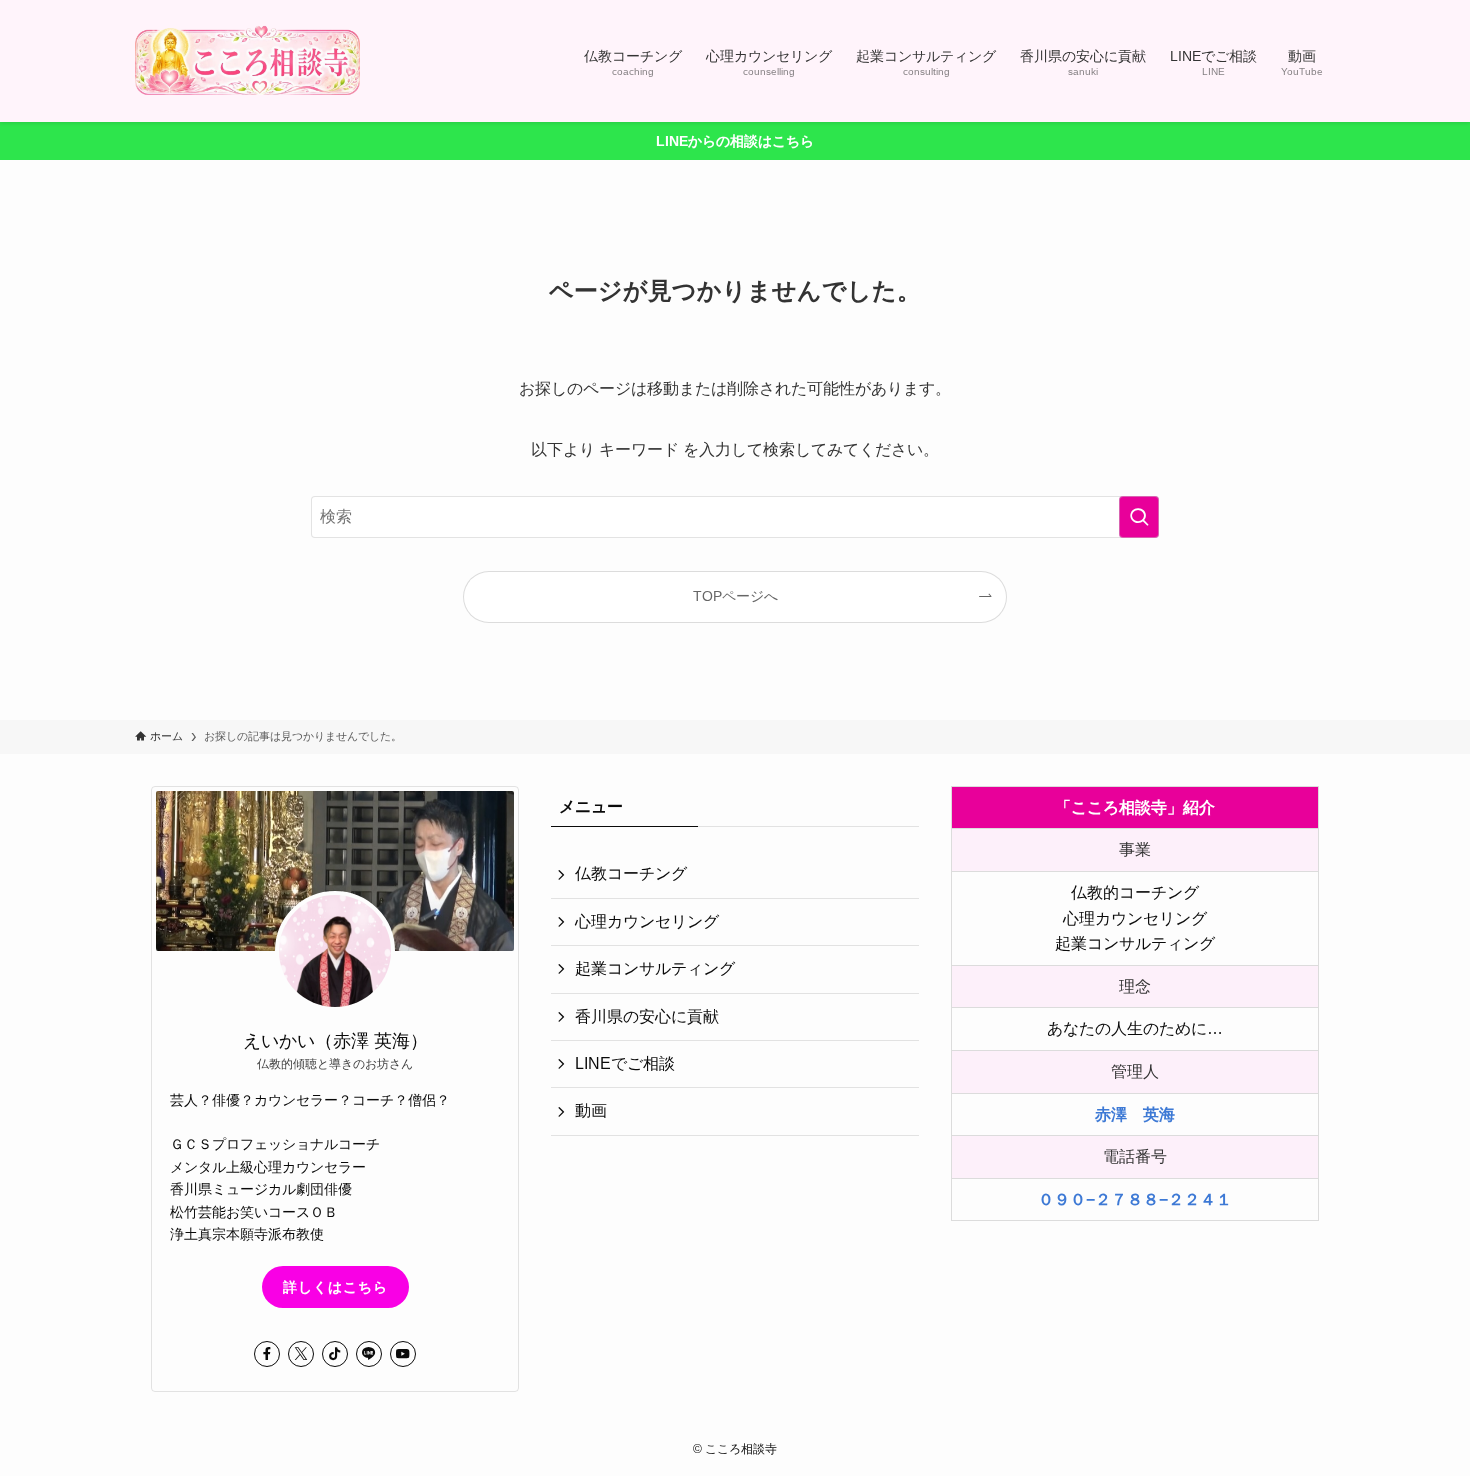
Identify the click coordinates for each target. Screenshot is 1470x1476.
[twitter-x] (301, 1354)
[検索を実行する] (1139, 517)
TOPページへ (735, 596)
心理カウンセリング (647, 921)
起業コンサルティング (655, 968)
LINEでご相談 (625, 1063)
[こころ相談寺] (247, 61)
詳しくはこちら (335, 1287)
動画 (591, 1110)
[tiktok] (335, 1354)
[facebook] (267, 1354)
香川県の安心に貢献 (647, 1016)
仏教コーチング (631, 873)
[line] (369, 1354)
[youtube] (403, 1354)
